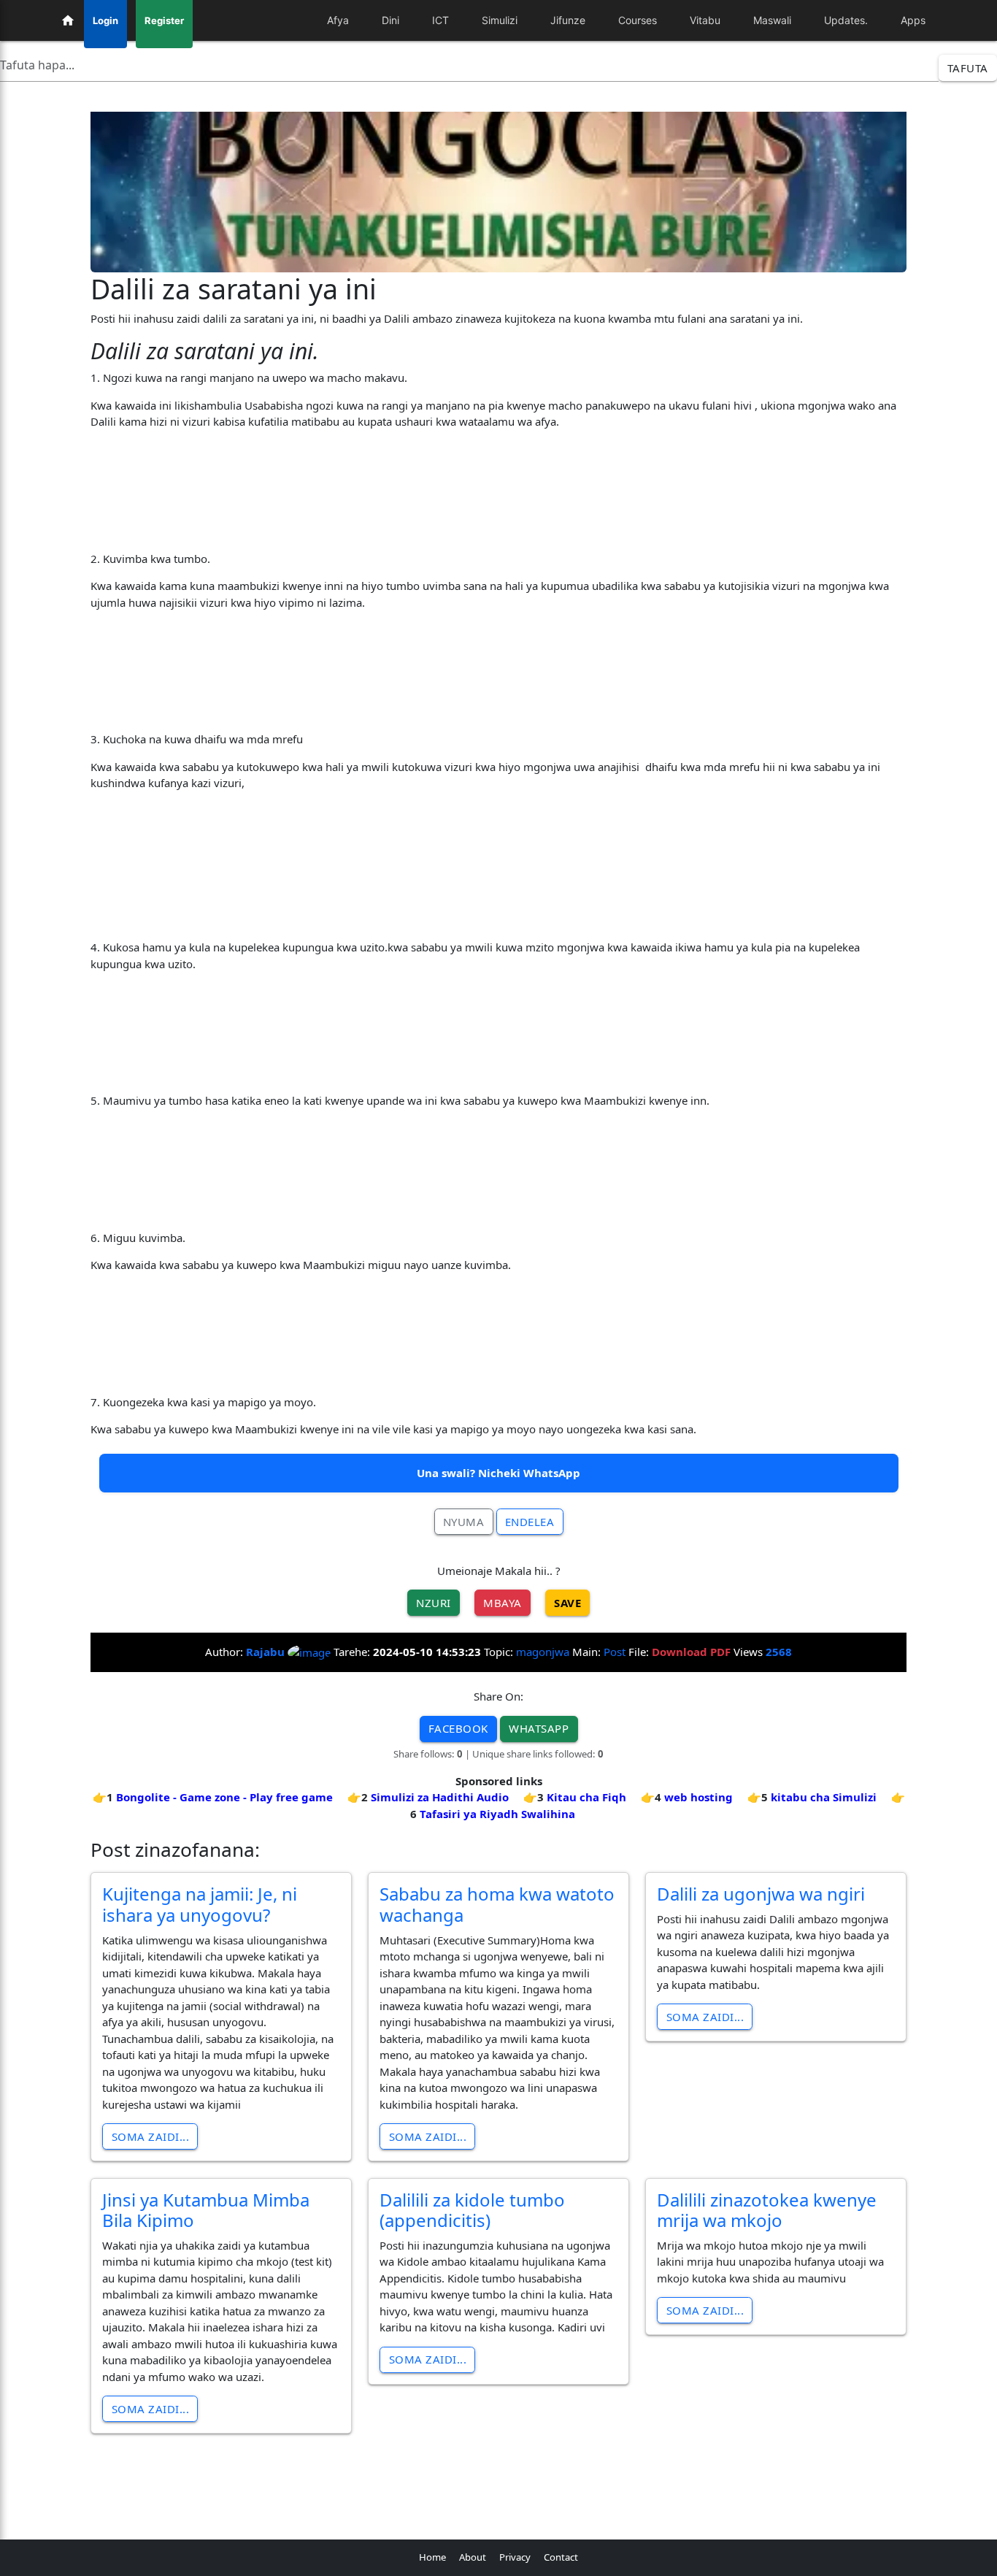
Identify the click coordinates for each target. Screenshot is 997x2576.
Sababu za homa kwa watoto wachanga (497, 1904)
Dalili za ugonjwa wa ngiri (761, 1894)
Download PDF (691, 1652)
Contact (561, 2557)
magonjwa (543, 1652)
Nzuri (434, 1603)
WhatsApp (539, 1728)
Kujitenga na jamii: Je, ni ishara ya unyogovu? (200, 1904)
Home (432, 2557)
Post (615, 1652)
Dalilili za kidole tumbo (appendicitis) (472, 2210)
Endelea (530, 1522)
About (473, 2557)
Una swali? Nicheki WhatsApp (498, 1473)
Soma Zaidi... (151, 2136)
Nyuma (464, 1522)
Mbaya (503, 1603)
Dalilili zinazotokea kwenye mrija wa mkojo (767, 2210)
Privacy (515, 2557)
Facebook (458, 1728)
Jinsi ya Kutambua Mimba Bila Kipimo (206, 2210)
